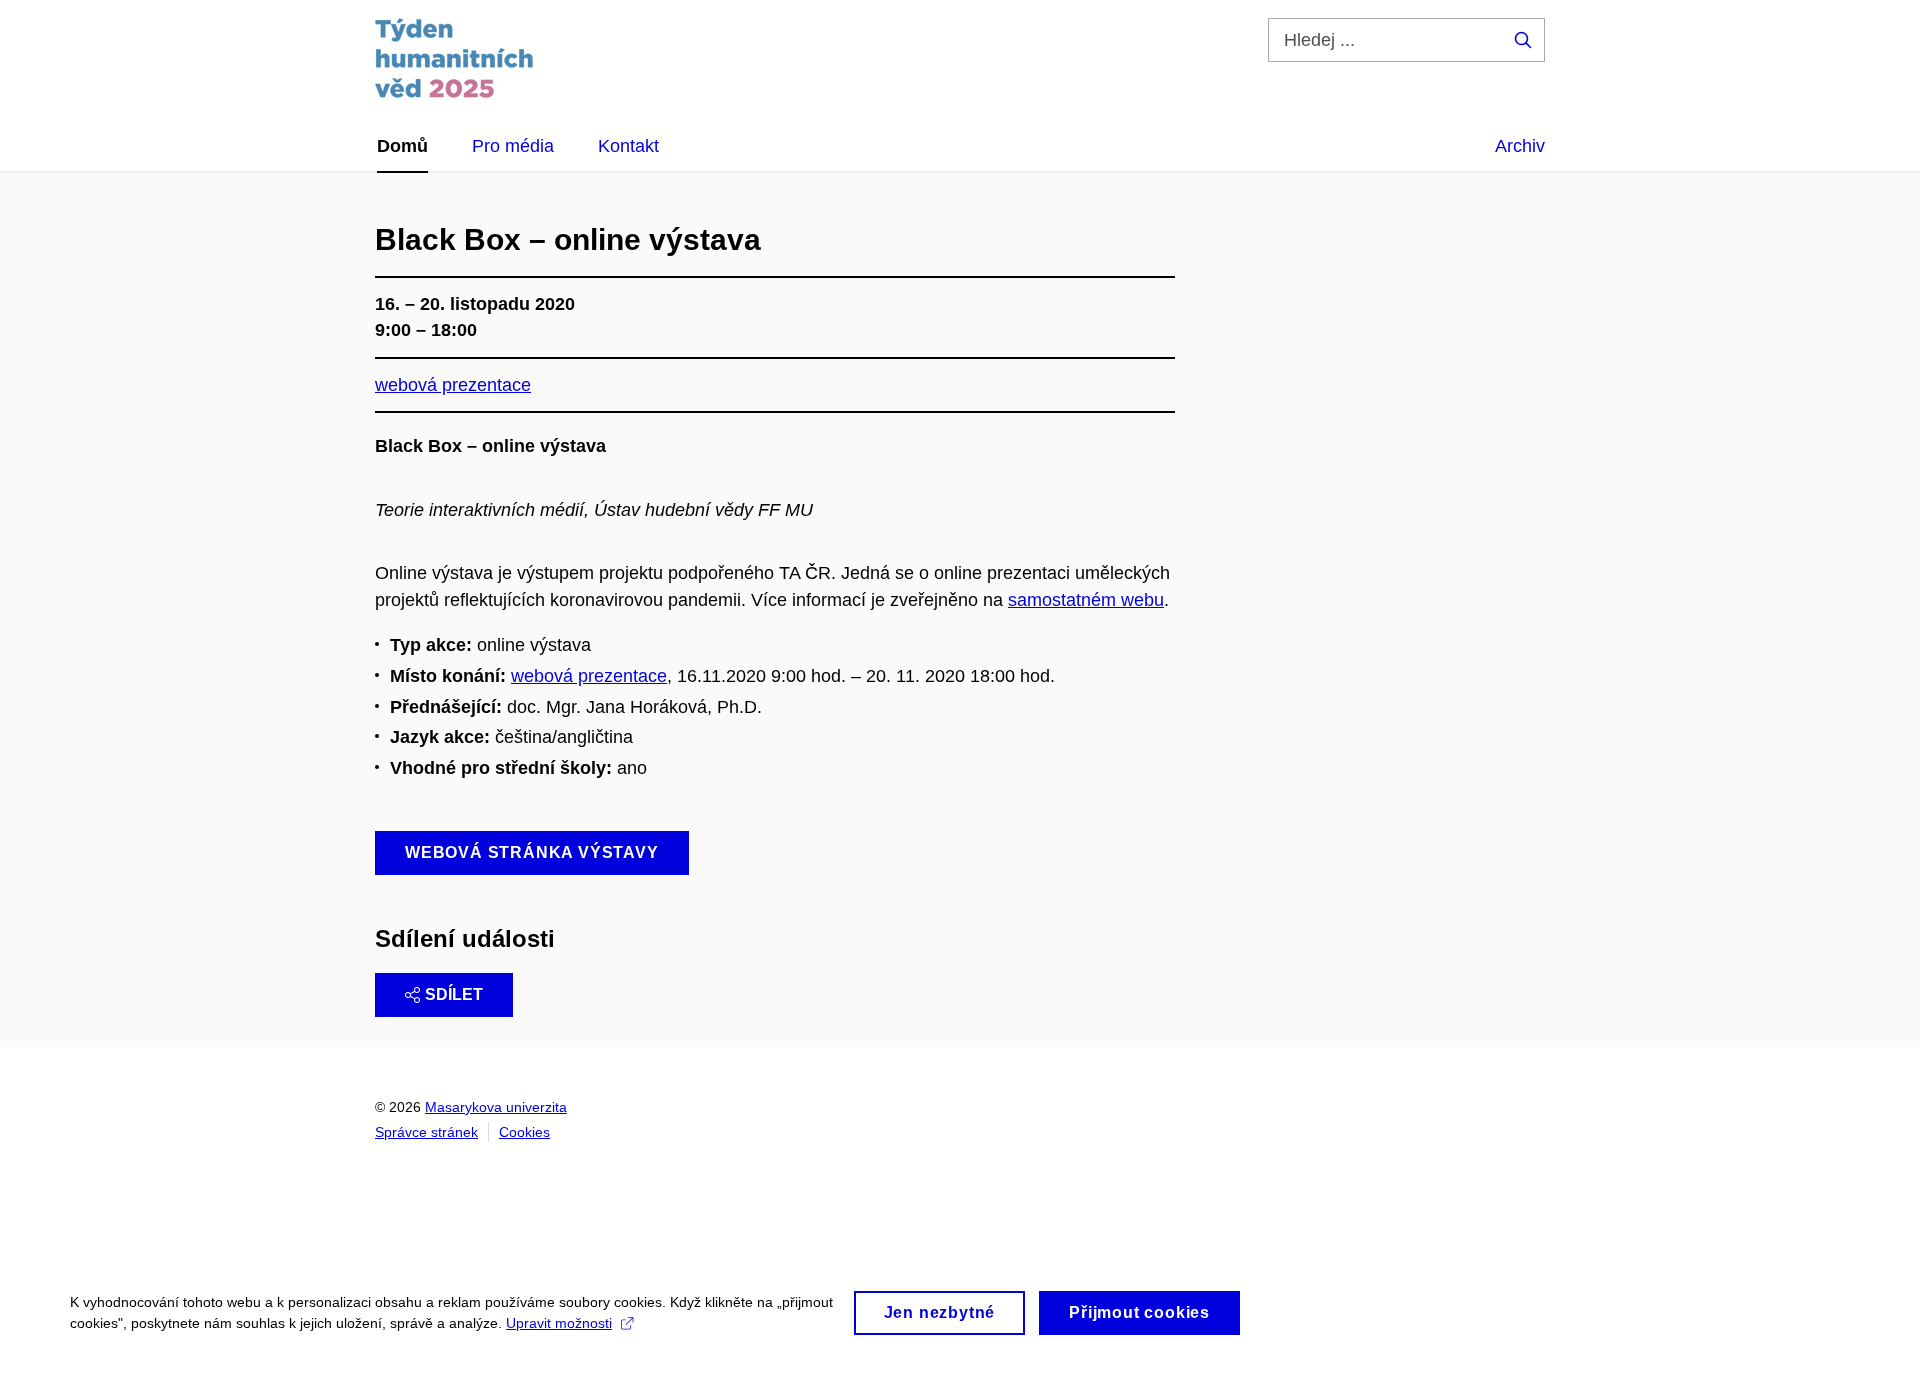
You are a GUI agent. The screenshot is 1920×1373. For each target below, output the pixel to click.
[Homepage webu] (454, 58)
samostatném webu (1086, 600)
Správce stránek (426, 1132)
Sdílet (454, 994)
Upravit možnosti (559, 1323)
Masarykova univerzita (496, 1107)
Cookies (524, 1132)
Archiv (1520, 146)
